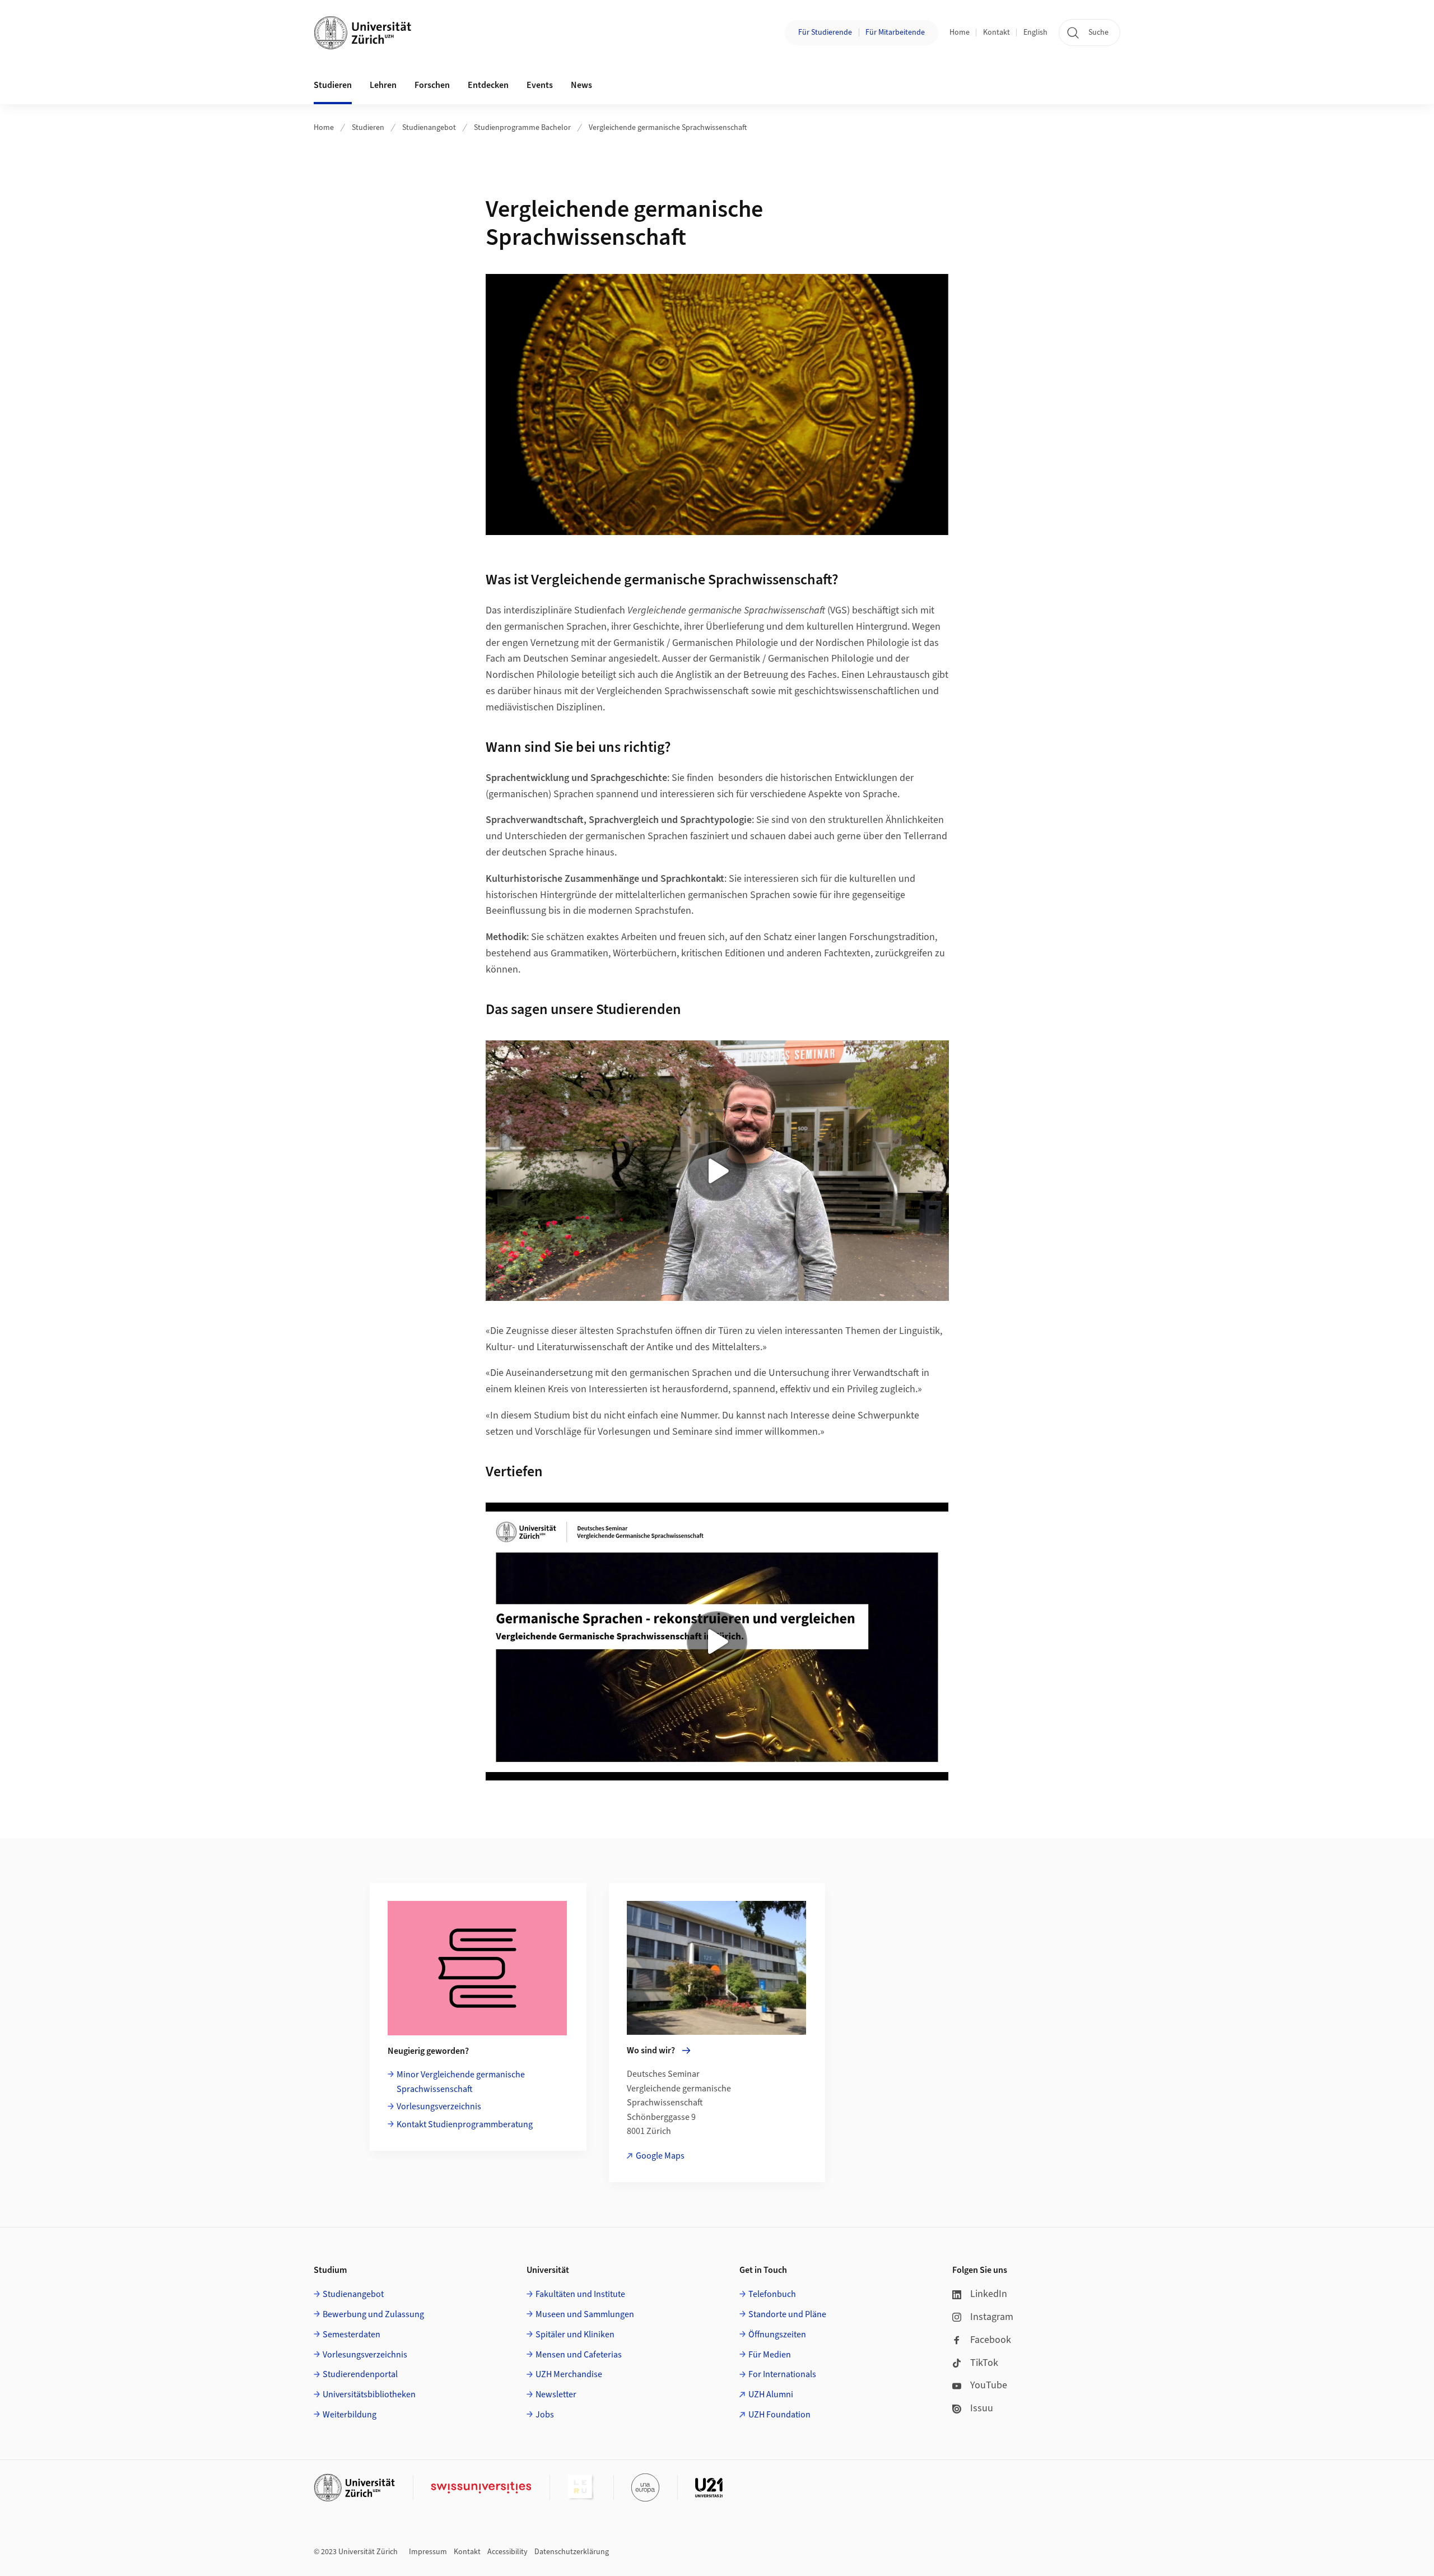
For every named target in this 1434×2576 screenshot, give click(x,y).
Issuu (982, 2408)
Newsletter (556, 2394)
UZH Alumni (771, 2394)
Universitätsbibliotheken (369, 2394)
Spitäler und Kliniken (575, 2335)
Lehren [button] (383, 85)
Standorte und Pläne (787, 2314)
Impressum (428, 2552)
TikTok (984, 2363)
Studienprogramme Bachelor (522, 128)
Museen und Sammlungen (585, 2314)
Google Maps (660, 2156)
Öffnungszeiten (777, 2335)
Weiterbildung (350, 2415)
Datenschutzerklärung (572, 2552)
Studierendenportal (360, 2374)
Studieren (368, 128)
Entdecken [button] (488, 85)
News (581, 85)
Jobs (545, 2415)
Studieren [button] (333, 85)
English (1035, 32)
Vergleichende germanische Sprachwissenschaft (668, 128)
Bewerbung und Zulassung (373, 2314)
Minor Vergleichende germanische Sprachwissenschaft (461, 2082)
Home (960, 32)
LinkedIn (989, 2294)
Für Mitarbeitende (895, 32)
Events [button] (540, 85)
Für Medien (770, 2355)
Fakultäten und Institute (580, 2294)
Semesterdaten (351, 2335)
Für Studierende (825, 32)
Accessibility (508, 2552)
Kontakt (997, 32)
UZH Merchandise (569, 2374)
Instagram (992, 2317)
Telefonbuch (772, 2294)
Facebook (991, 2340)
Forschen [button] (432, 85)
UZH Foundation (779, 2415)
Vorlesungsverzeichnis (439, 2107)
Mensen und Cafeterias (579, 2355)
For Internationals (782, 2374)
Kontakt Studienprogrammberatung (465, 2124)
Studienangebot (429, 128)
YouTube (989, 2385)
